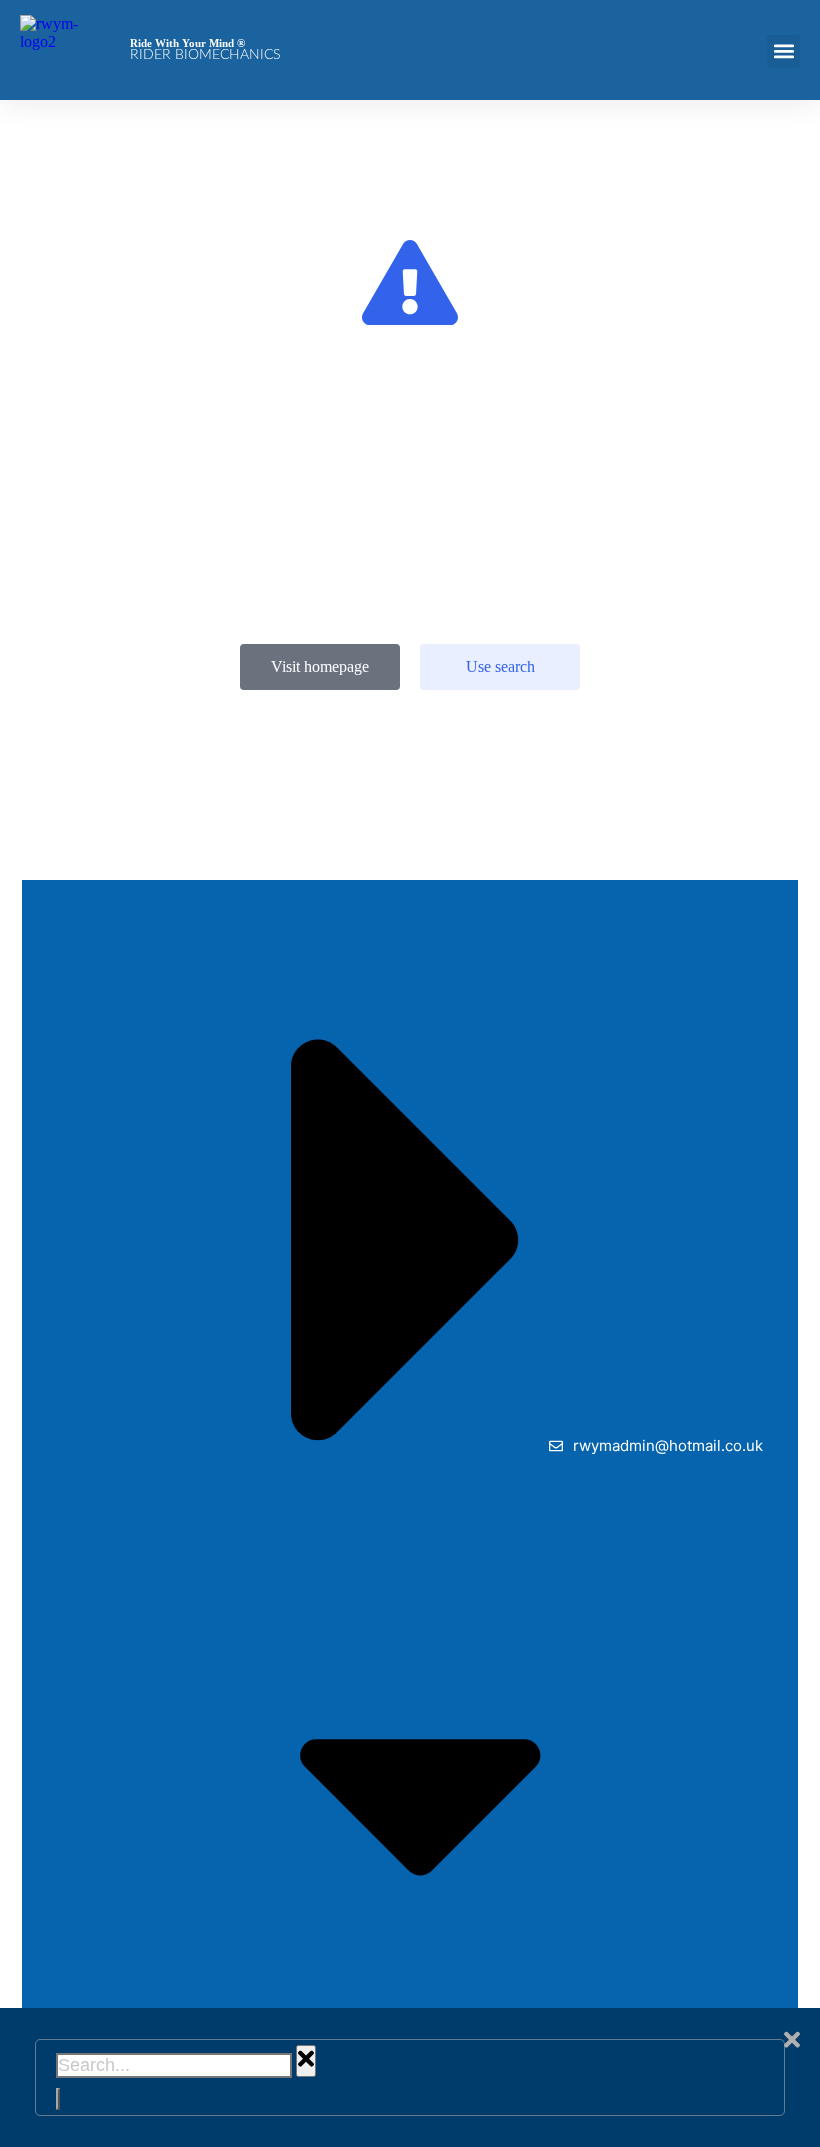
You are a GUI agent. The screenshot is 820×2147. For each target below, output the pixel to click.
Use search (500, 666)
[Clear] (306, 2060)
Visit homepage (320, 666)
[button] (783, 51)
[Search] (58, 2099)
